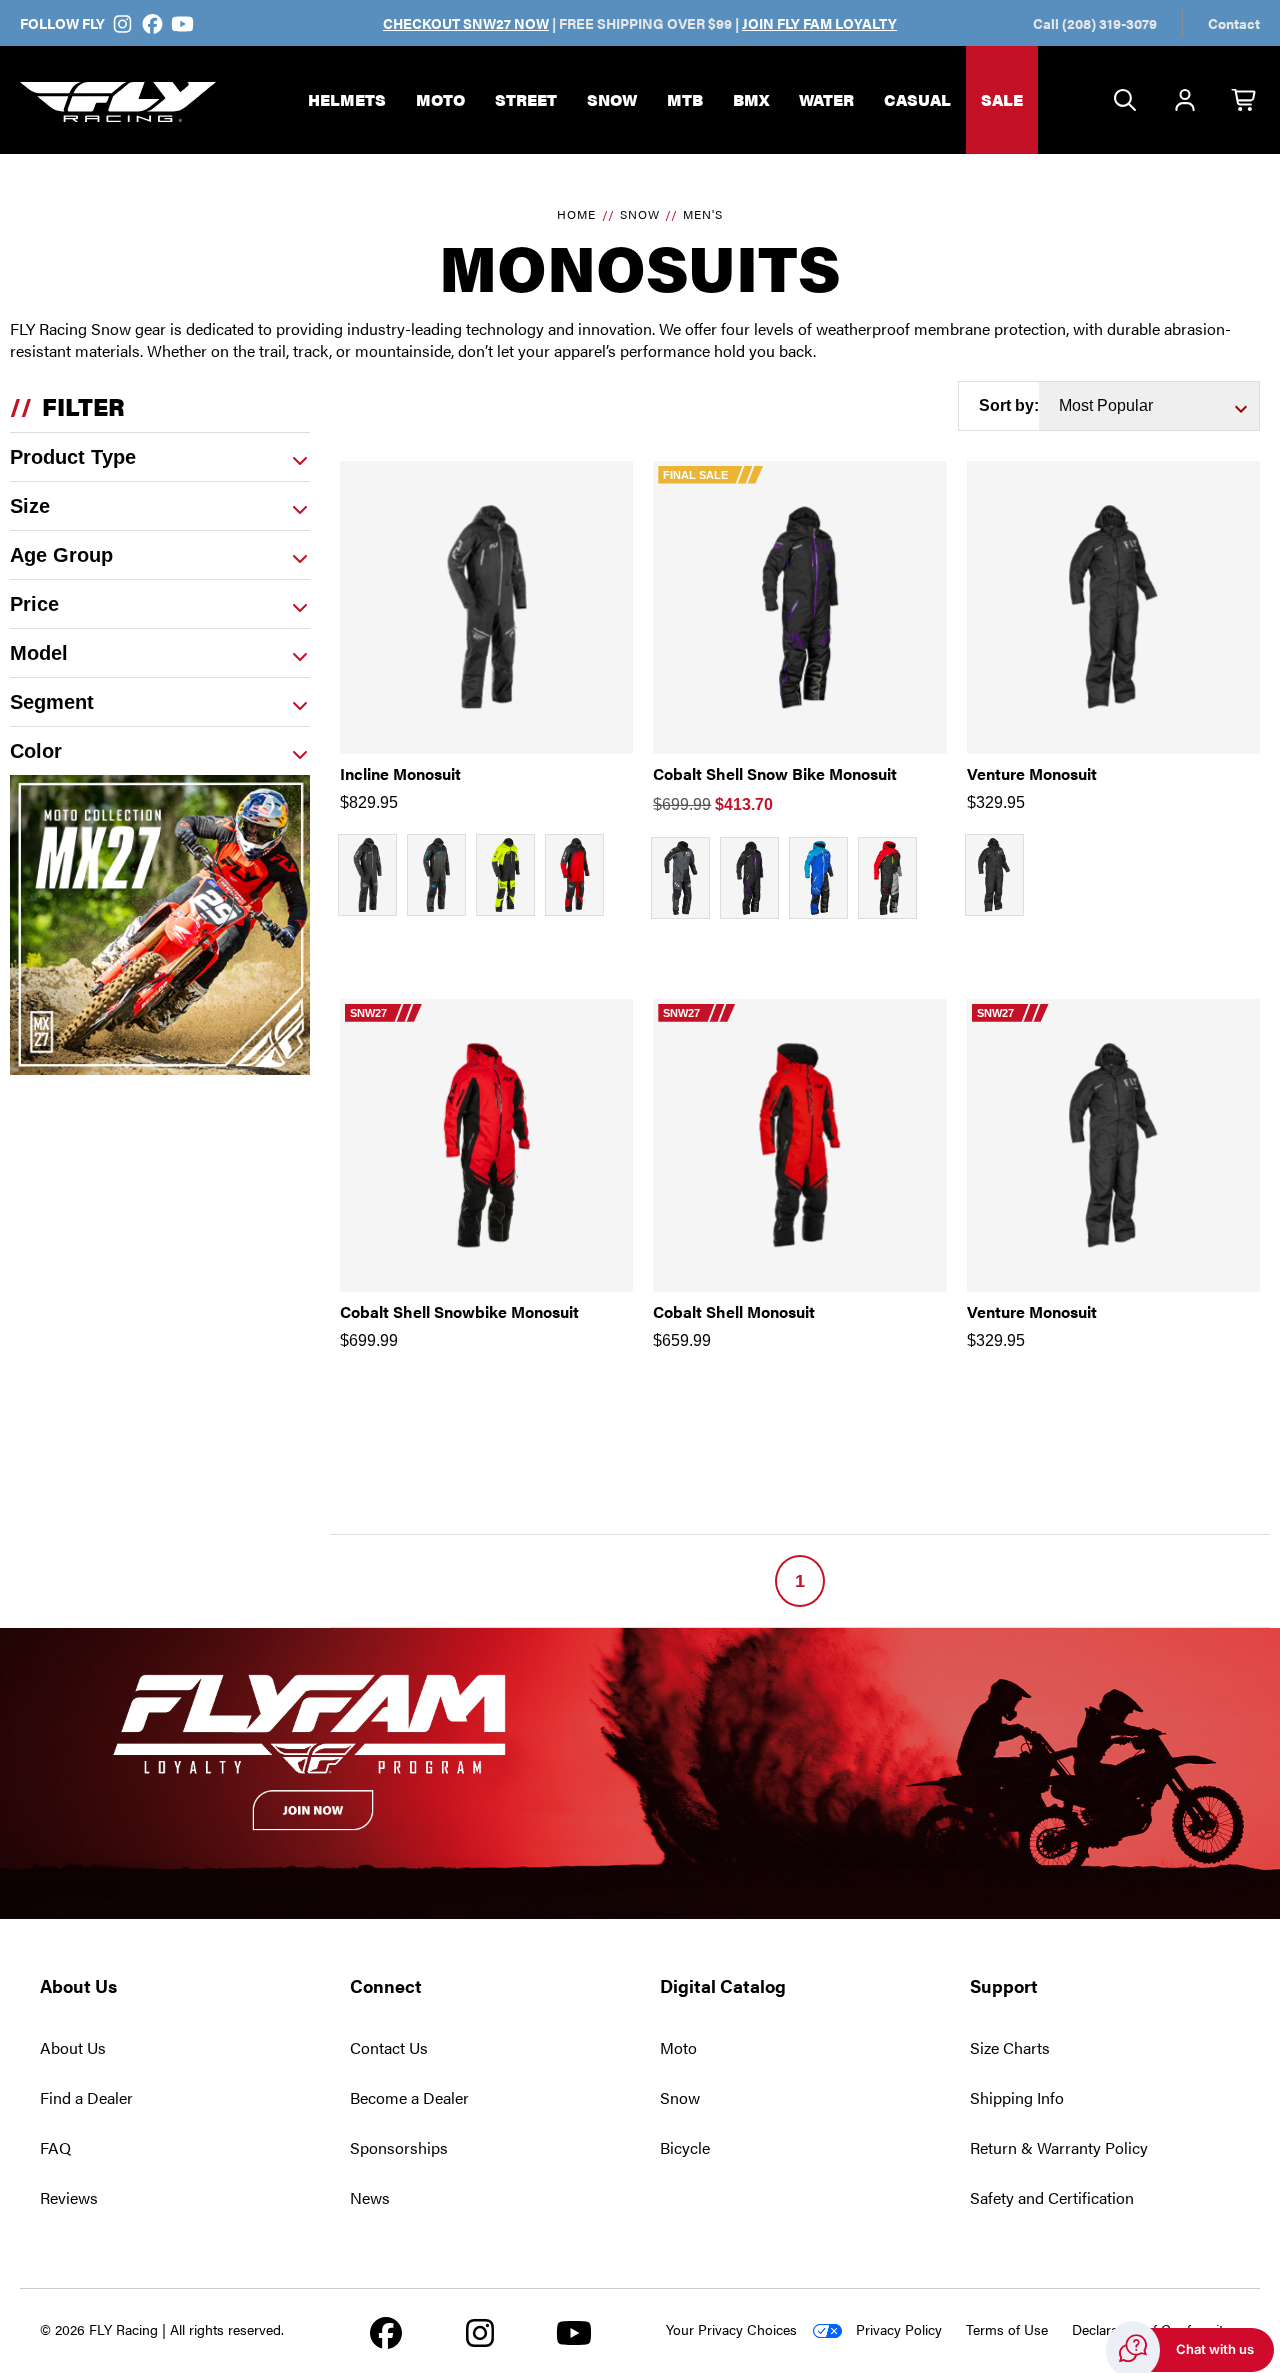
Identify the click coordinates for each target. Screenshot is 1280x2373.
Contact (1234, 23)
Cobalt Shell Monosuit (734, 1311)
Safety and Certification (1052, 2197)
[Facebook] (153, 23)
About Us (73, 2047)
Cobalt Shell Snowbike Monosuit (459, 1311)
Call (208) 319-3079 (1095, 23)
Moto (440, 99)
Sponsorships (399, 2147)
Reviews (69, 2197)
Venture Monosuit (1032, 773)
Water (826, 99)
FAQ (55, 2147)
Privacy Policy (899, 2329)
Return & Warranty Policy (1059, 2147)
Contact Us (389, 2047)
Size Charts (1010, 2047)
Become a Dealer (409, 2097)
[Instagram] (123, 23)
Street (526, 99)
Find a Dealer (86, 2097)
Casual (917, 99)
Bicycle (685, 2147)
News (370, 2197)
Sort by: (1009, 405)
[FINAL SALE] (799, 607)
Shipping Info (1017, 2097)
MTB (685, 99)
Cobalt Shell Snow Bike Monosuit (775, 773)
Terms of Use (1007, 2329)
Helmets (347, 99)
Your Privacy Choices (731, 2329)
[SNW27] (486, 1145)
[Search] (1125, 101)
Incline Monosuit (400, 773)
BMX (751, 99)
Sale (1002, 99)
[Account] (1185, 101)
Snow (612, 99)
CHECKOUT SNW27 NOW (466, 23)
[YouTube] (181, 23)
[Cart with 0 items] (1245, 101)
